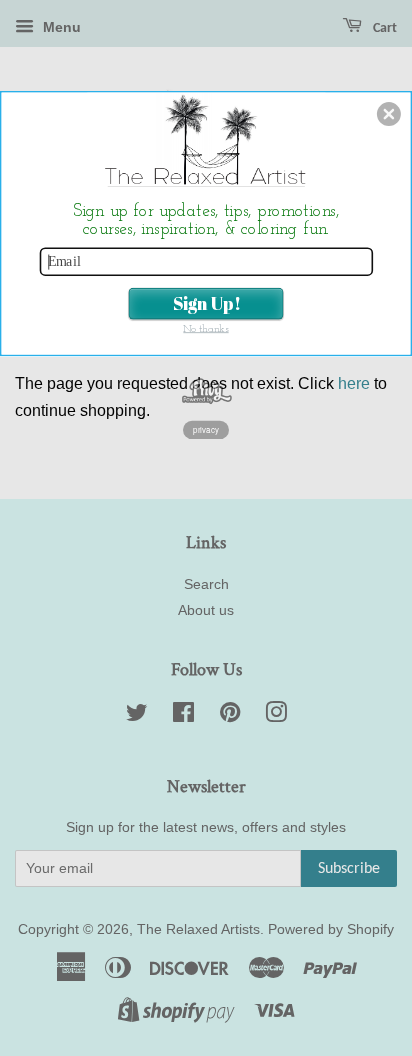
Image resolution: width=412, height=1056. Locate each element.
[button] (389, 114)
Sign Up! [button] (206, 302)
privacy (206, 429)
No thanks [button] (205, 329)
